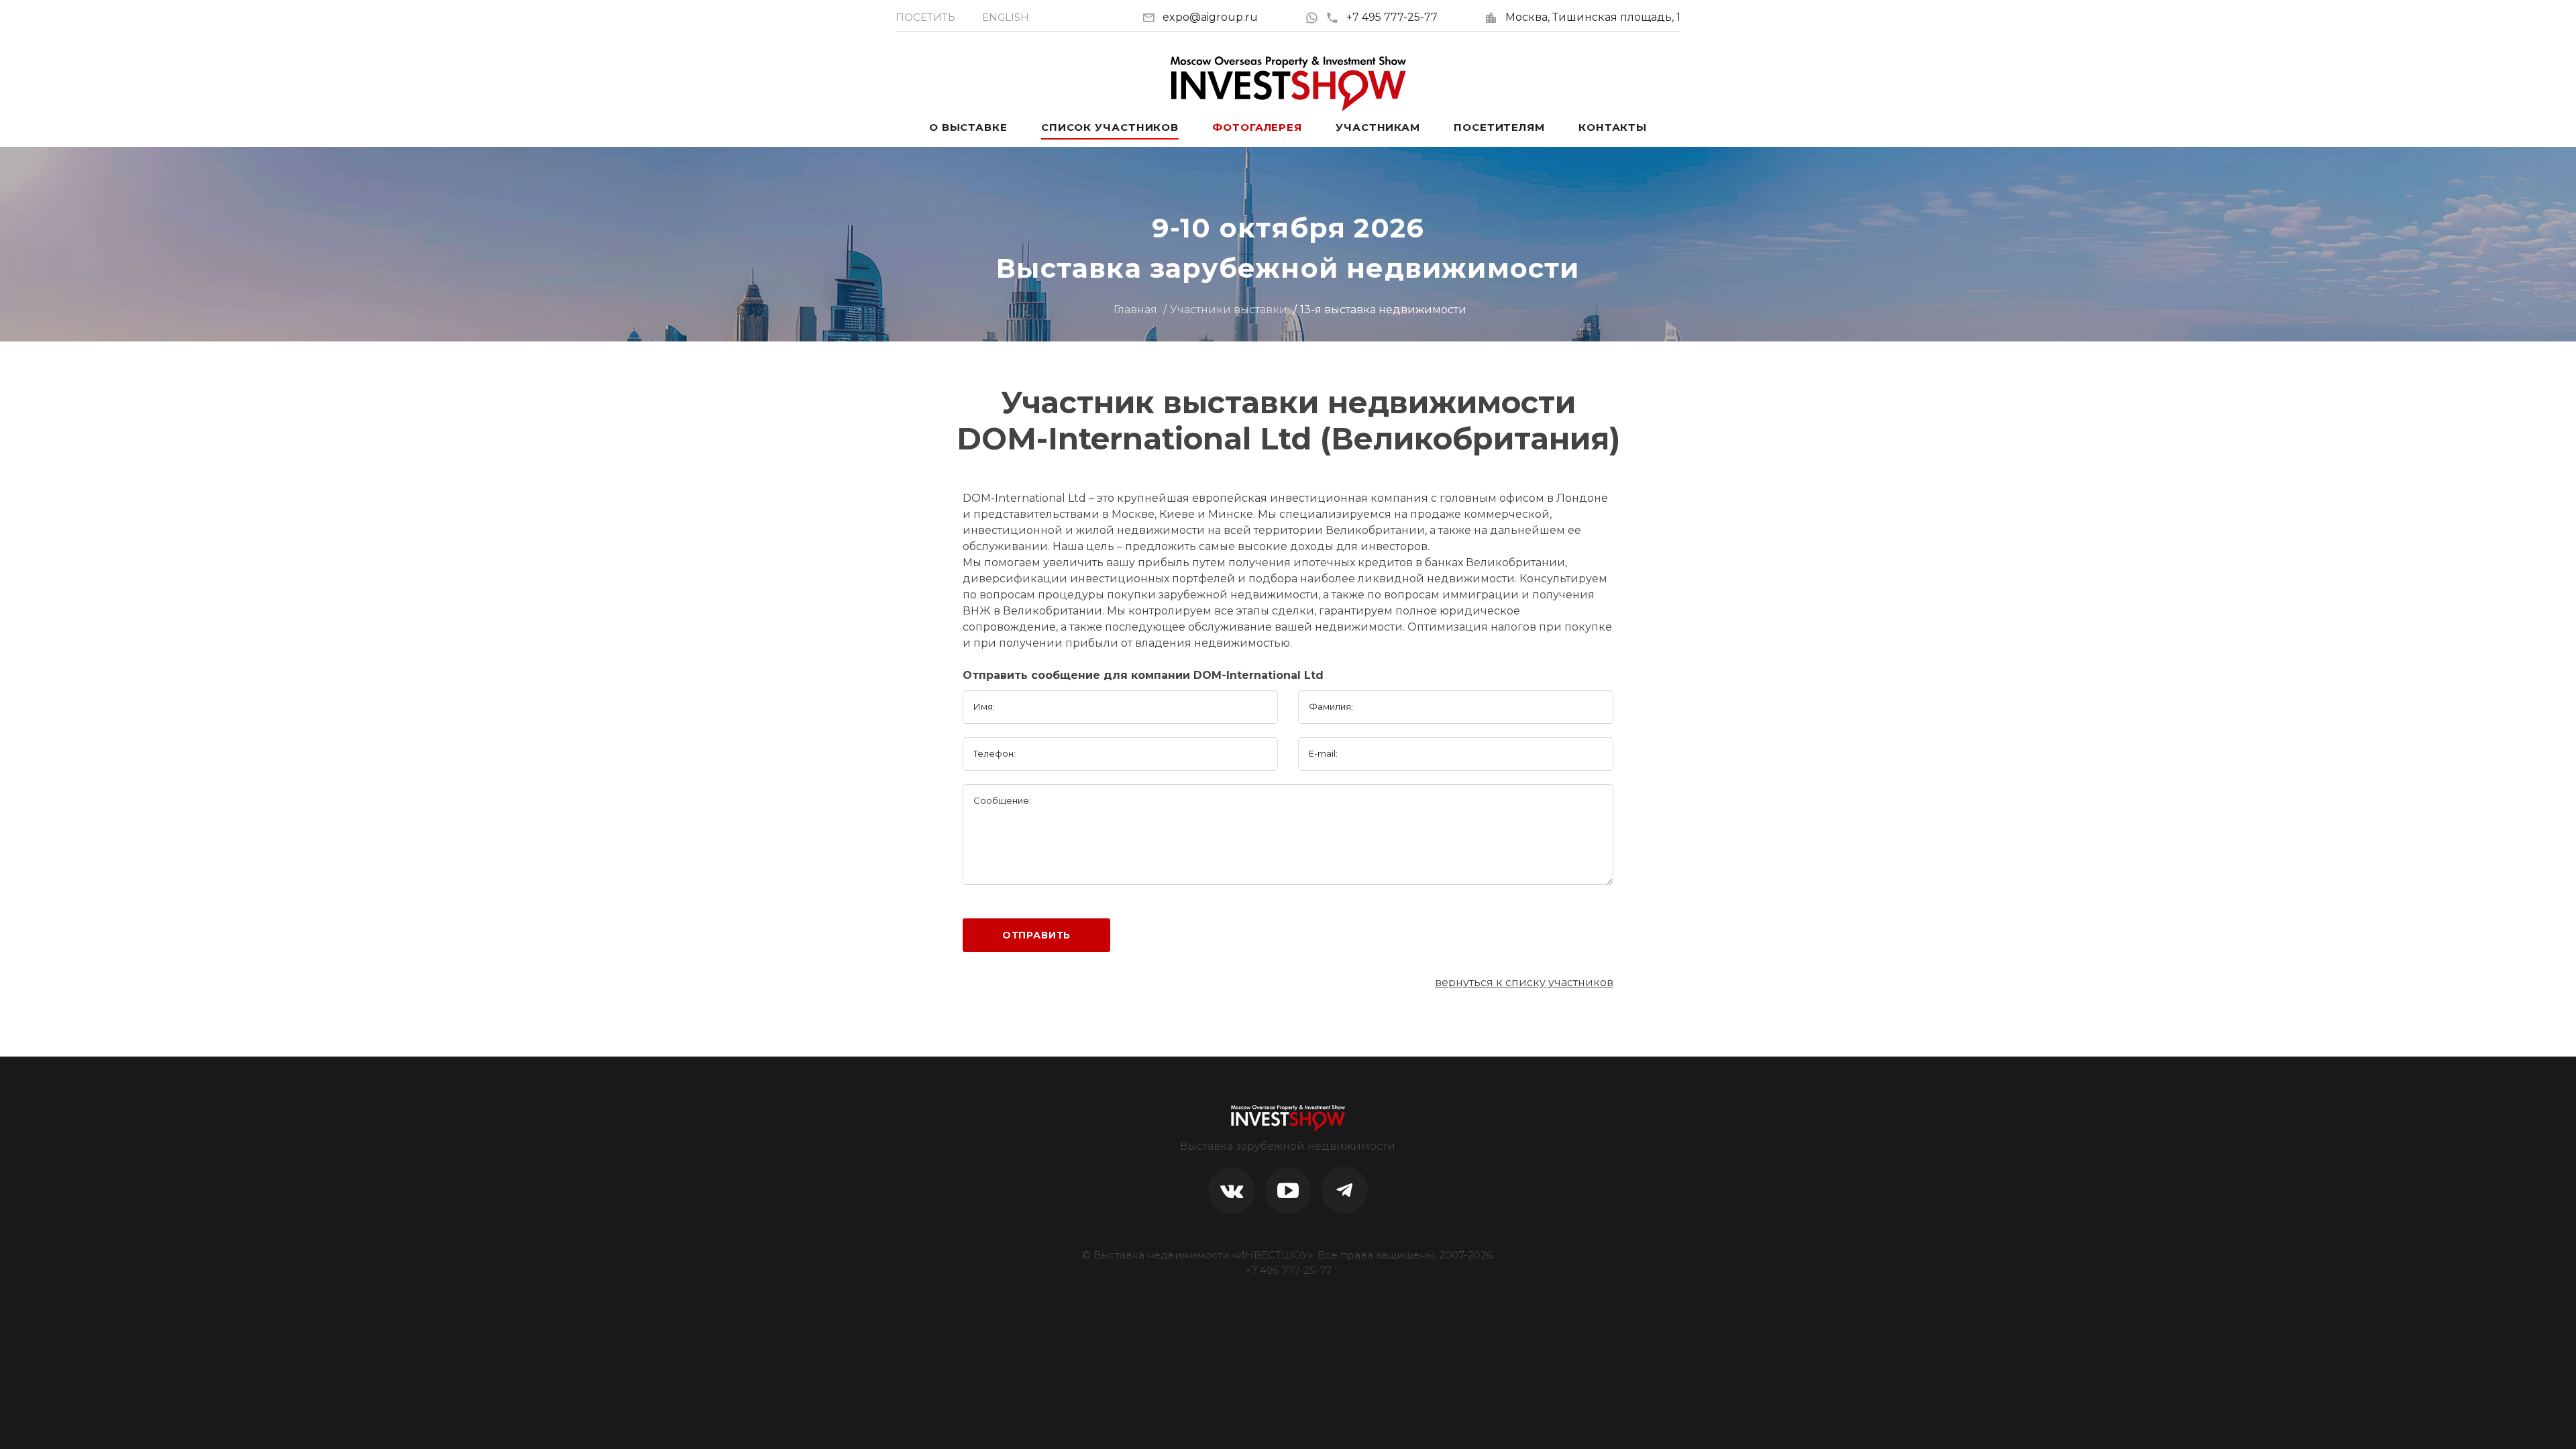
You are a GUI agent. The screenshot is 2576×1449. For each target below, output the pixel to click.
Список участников (1110, 127)
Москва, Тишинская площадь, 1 (1593, 17)
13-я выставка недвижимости (1383, 310)
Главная (1135, 310)
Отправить (1037, 935)
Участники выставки (1229, 310)
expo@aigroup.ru (1210, 17)
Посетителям (1499, 127)
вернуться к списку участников (1524, 982)
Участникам (1378, 127)
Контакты (1613, 127)
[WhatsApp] (1315, 17)
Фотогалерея (1257, 127)
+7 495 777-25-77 (1392, 17)
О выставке (968, 127)
